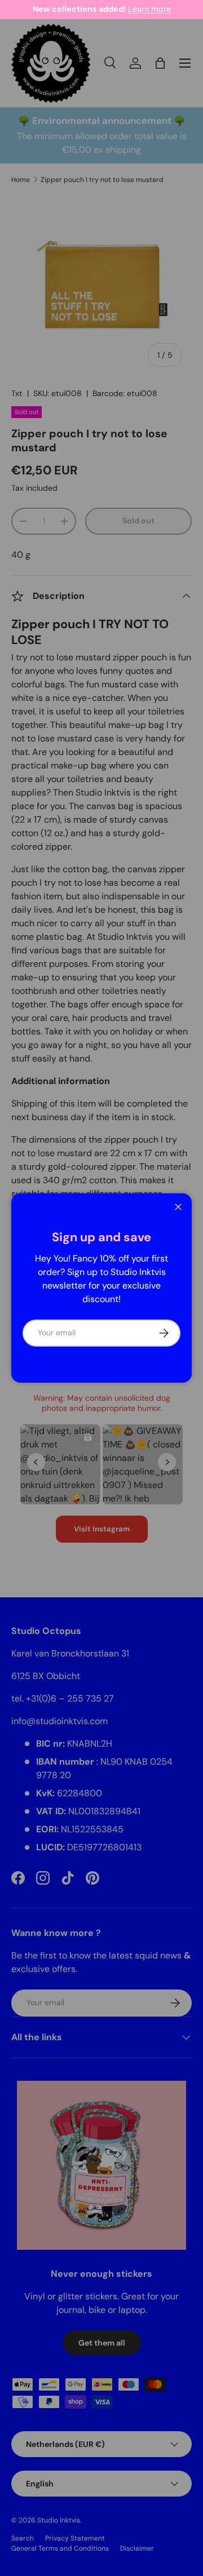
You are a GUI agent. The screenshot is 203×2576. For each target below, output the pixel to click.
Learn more (149, 9)
